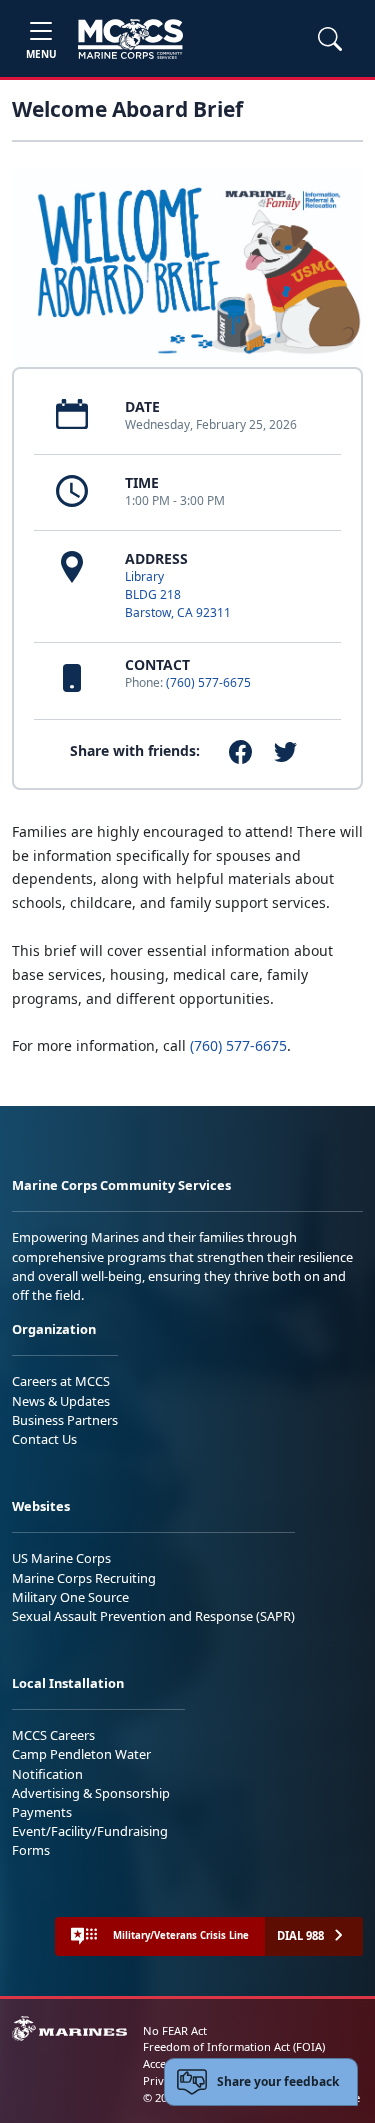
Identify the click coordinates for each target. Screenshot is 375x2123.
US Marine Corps (61, 1558)
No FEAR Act (175, 2030)
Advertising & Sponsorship (91, 1793)
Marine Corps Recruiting (84, 1578)
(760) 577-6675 (208, 682)
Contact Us (44, 1439)
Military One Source (70, 1597)
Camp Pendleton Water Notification (81, 1763)
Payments (42, 1812)
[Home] (130, 39)
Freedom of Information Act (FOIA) (234, 2046)
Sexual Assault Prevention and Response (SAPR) (153, 1616)
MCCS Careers (53, 1735)
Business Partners (65, 1420)
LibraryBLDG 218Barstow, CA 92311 (178, 594)
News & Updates (61, 1401)
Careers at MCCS (61, 1381)
